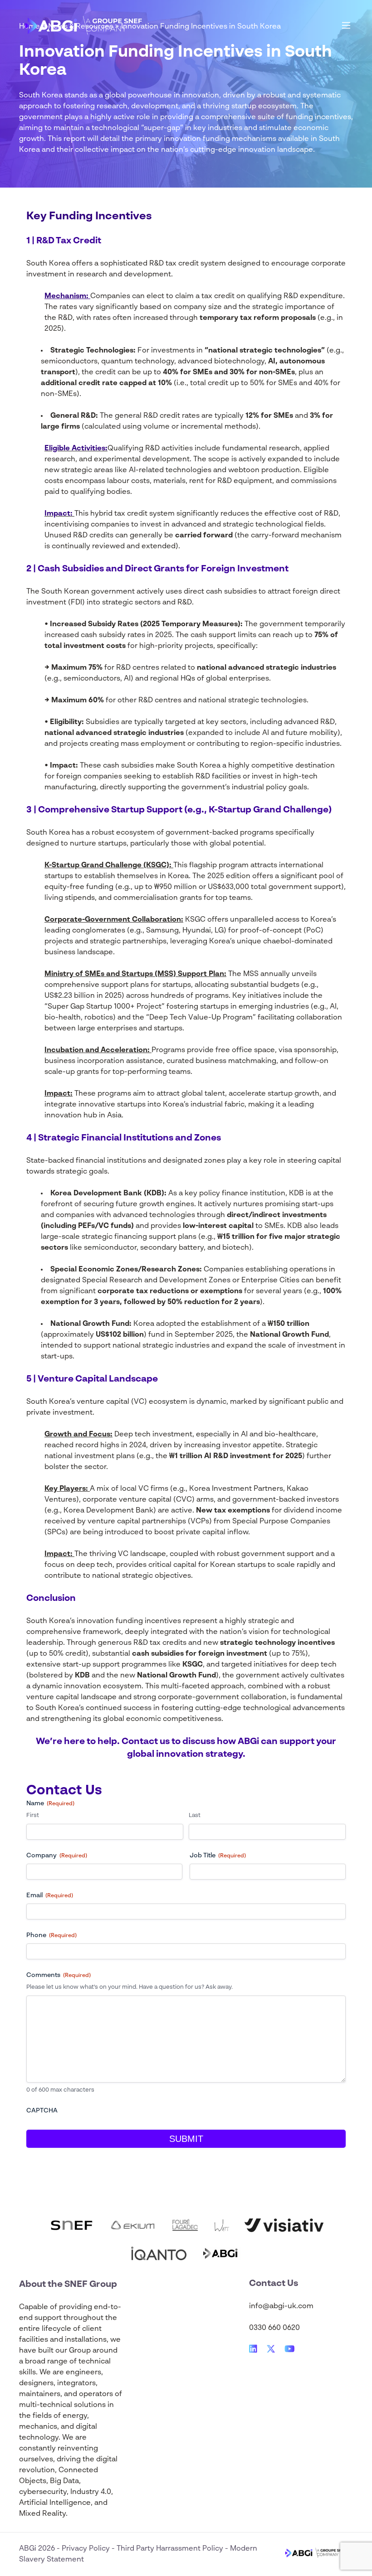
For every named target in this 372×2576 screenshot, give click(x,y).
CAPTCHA (42, 2111)
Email (50, 1895)
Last (195, 1815)
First (33, 1815)
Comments (59, 1975)
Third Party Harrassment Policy (171, 2549)
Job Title (218, 1856)
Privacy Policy (87, 2549)
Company (57, 1856)
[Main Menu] (346, 25)
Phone (51, 1935)
